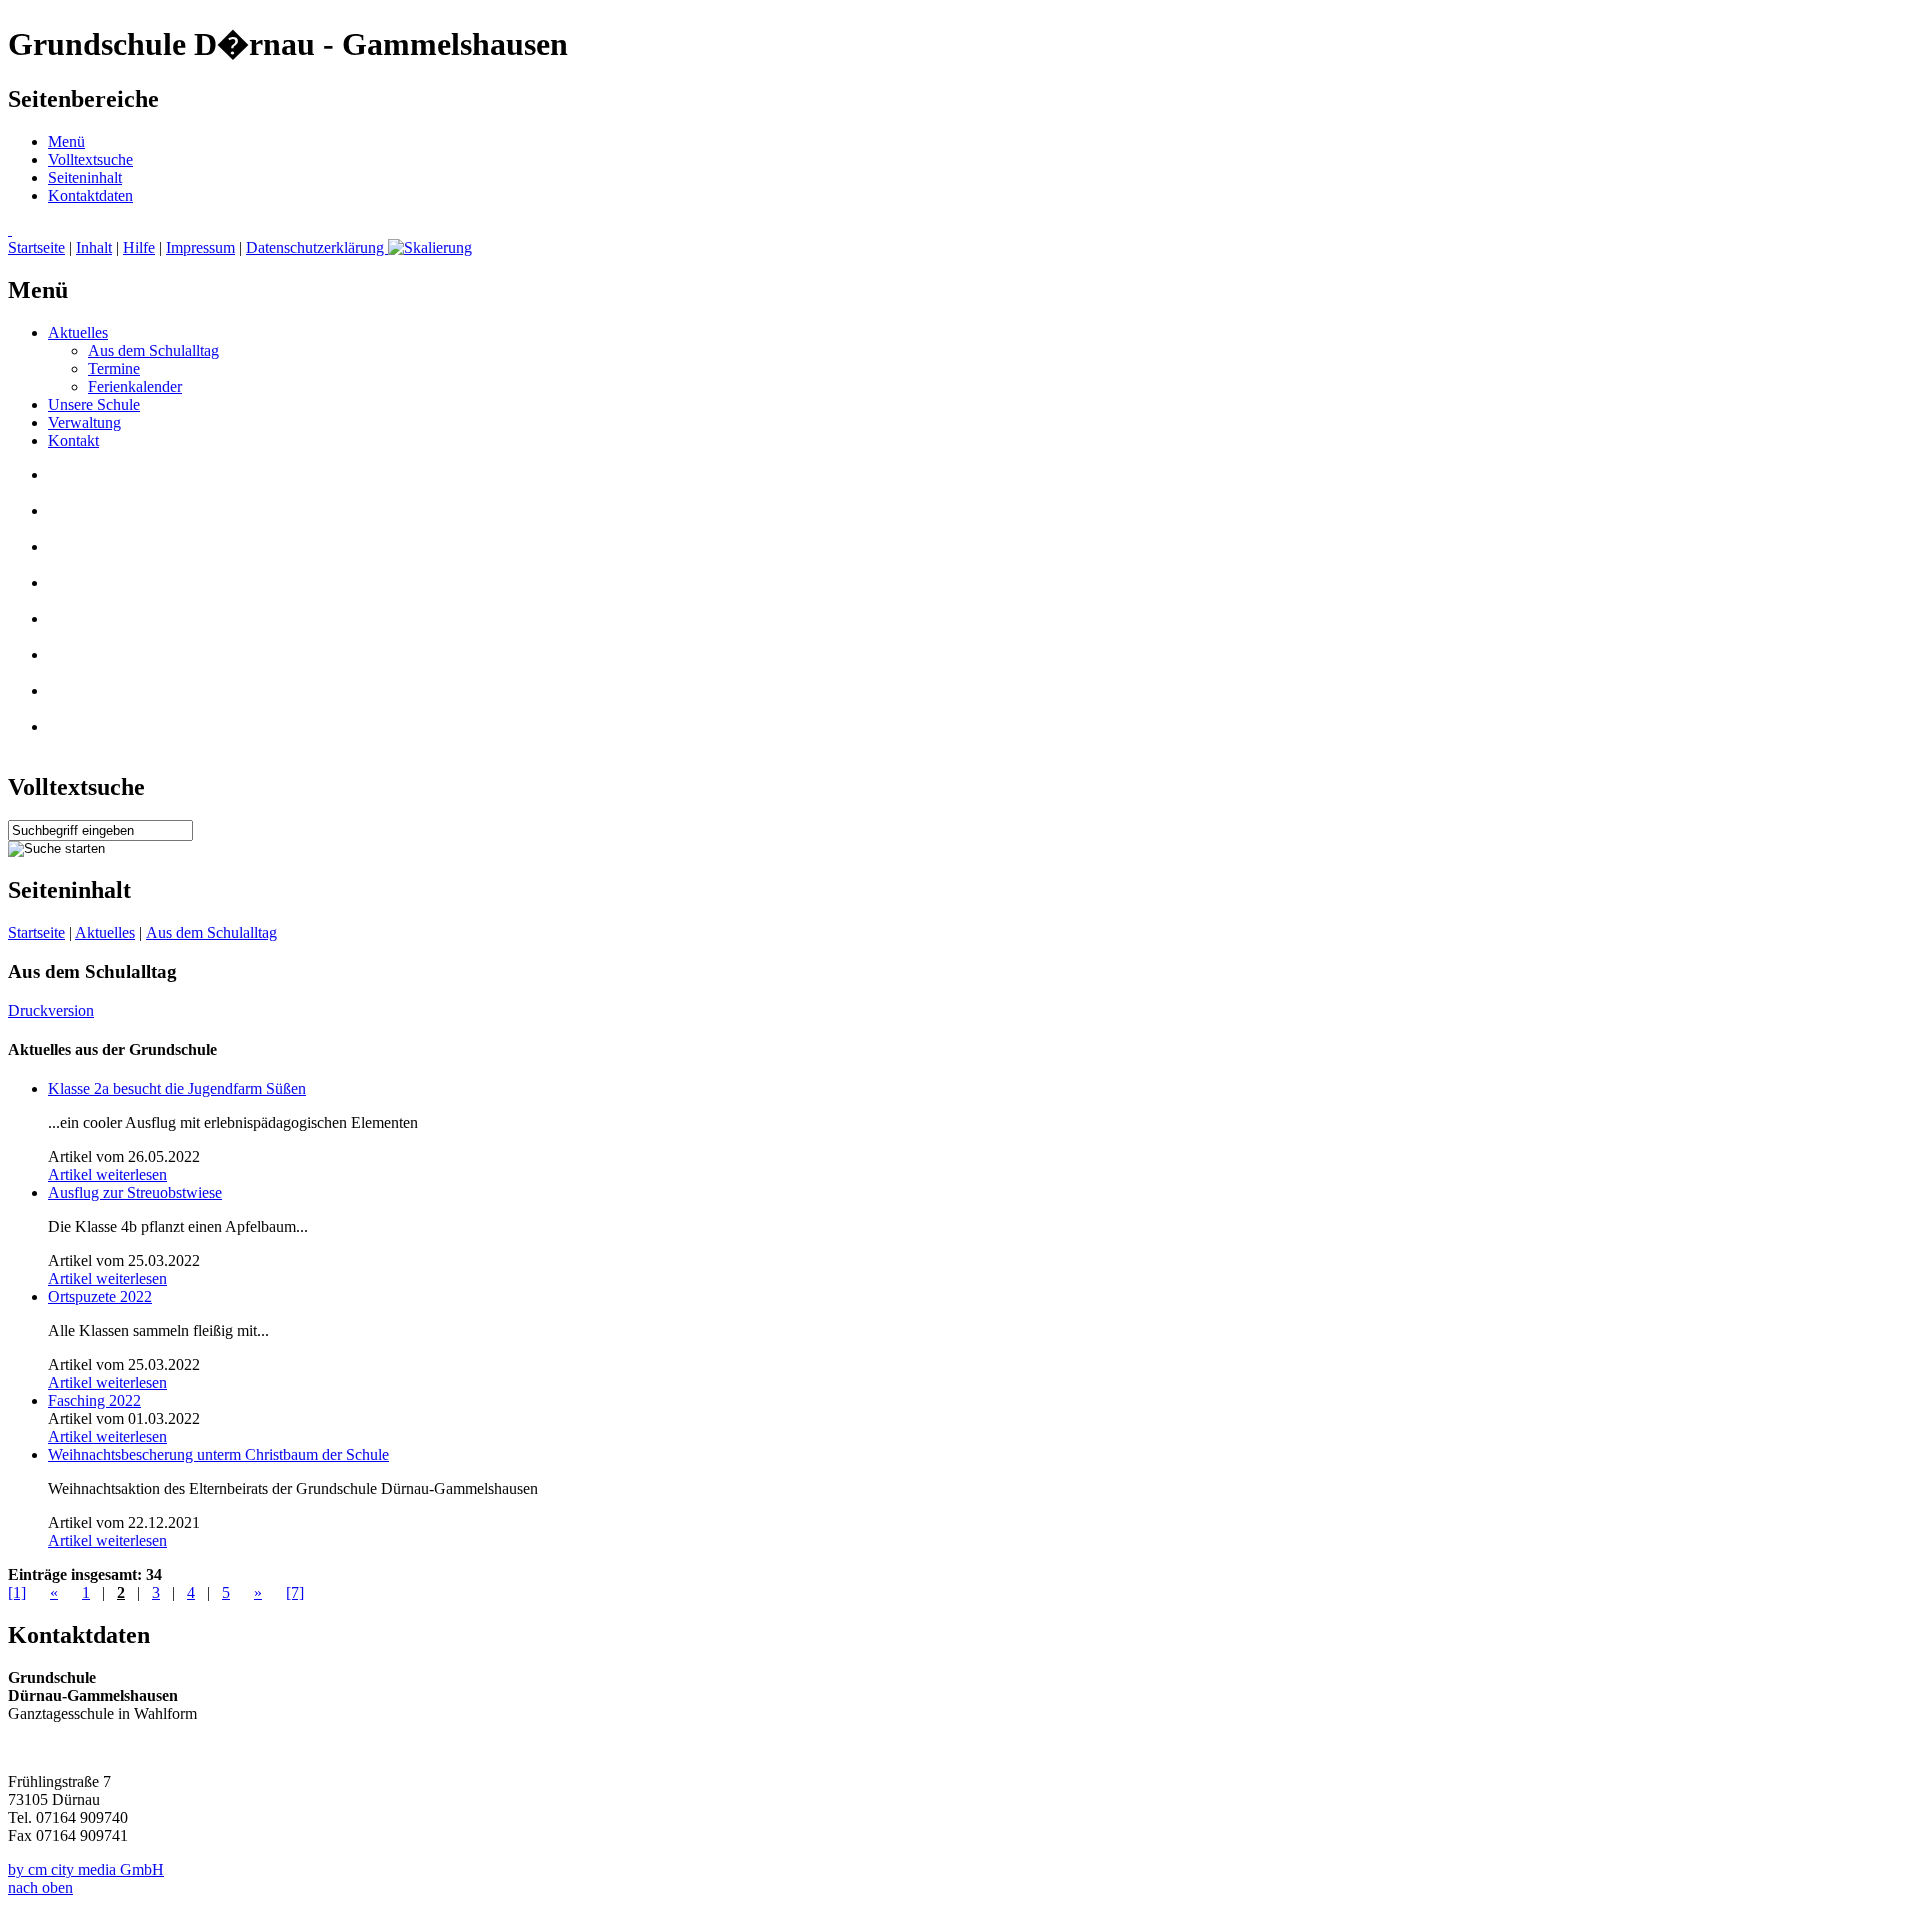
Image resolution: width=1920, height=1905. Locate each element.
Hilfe (139, 247)
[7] (295, 1592)
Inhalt (94, 247)
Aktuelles (78, 332)
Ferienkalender (135, 386)
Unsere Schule (94, 404)
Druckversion (51, 1010)
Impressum (200, 247)
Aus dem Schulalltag (153, 350)
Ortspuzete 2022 (100, 1296)
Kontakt (73, 440)
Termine (114, 368)
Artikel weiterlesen (107, 1174)
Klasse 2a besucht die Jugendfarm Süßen (177, 1088)
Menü (66, 141)
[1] (17, 1592)
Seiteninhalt (85, 177)
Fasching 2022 (94, 1400)
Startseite (36, 247)
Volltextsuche (90, 159)
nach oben (40, 1887)
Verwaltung (84, 422)
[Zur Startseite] (10, 229)
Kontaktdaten (90, 195)
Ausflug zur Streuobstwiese (135, 1192)
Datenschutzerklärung (317, 247)
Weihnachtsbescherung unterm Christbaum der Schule (218, 1454)
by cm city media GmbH (86, 1869)
